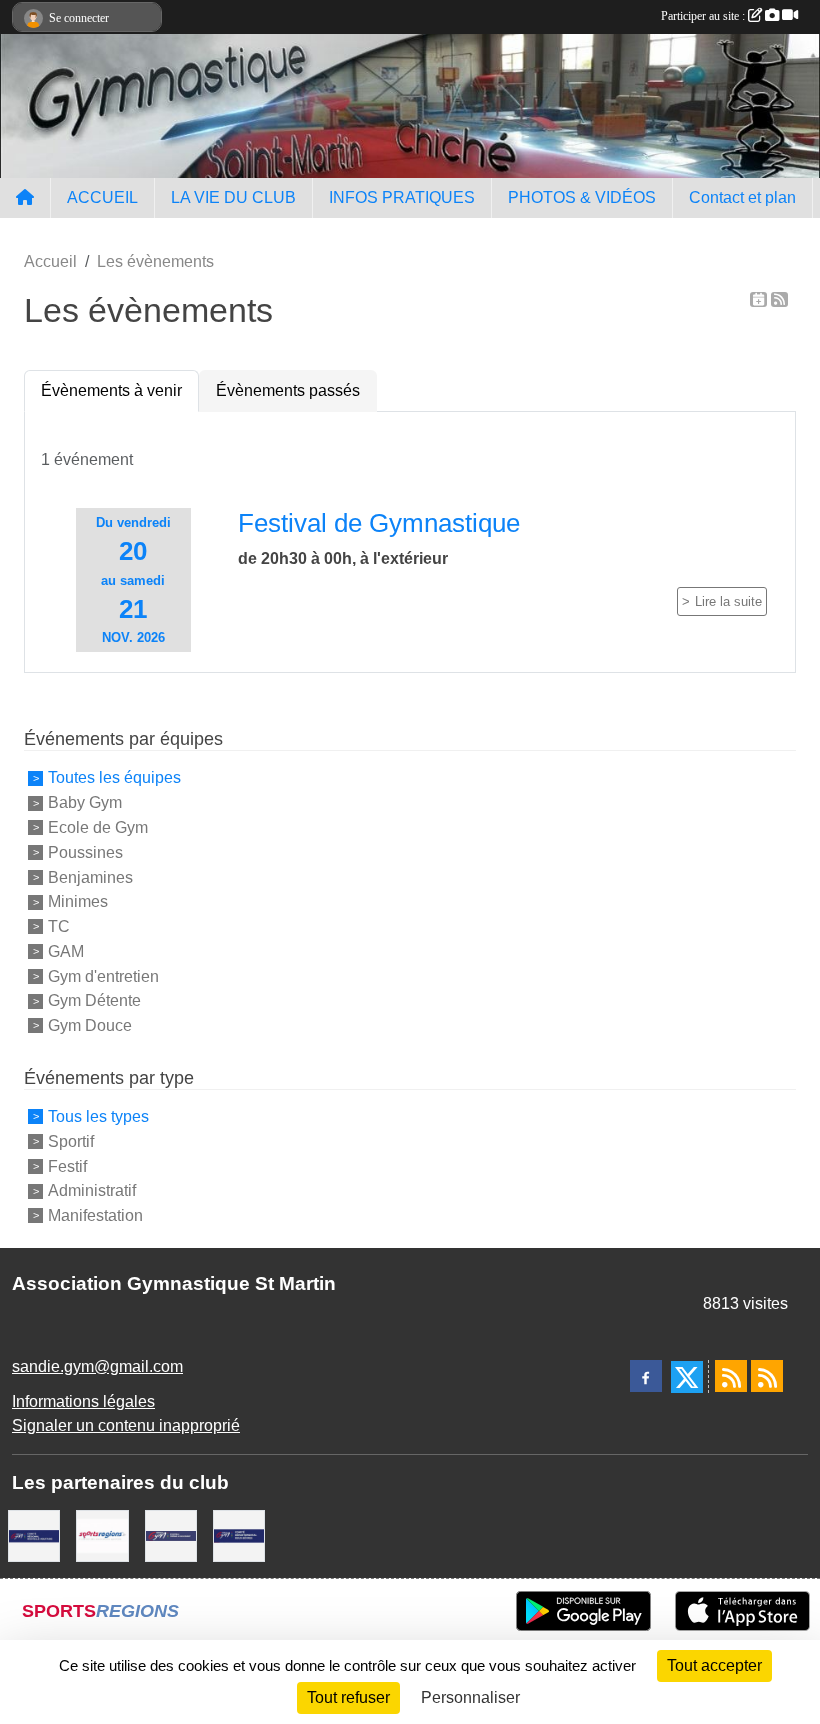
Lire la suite (728, 601)
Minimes (78, 901)
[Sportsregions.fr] (102, 1534)
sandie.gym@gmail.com (97, 1366)
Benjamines (90, 876)
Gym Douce (90, 1025)
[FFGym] (171, 1534)
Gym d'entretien (103, 975)
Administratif (92, 1190)
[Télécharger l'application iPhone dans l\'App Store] (742, 1611)
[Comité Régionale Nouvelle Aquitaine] (34, 1534)
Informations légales (83, 1401)
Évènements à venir (111, 390)
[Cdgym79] (239, 1534)
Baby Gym (85, 802)
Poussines (85, 852)
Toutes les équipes (114, 777)
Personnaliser (470, 1697)
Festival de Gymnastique (379, 523)
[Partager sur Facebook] (646, 1376)
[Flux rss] (779, 299)
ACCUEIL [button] (102, 197)
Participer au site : (704, 16)
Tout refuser (348, 1697)
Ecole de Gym (98, 827)
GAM (66, 951)
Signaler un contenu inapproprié (126, 1425)
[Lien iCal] (758, 299)
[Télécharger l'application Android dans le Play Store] (583, 1611)
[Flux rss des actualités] (731, 1376)
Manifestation (95, 1215)
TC (59, 926)
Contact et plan (742, 197)
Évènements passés (288, 390)
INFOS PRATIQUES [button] (402, 197)
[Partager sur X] (687, 1377)
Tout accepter (714, 1665)
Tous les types (98, 1116)
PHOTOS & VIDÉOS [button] (582, 197)
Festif (67, 1165)
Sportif (71, 1141)
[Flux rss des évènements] (767, 1376)
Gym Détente (94, 1000)
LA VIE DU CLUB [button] (233, 197)
